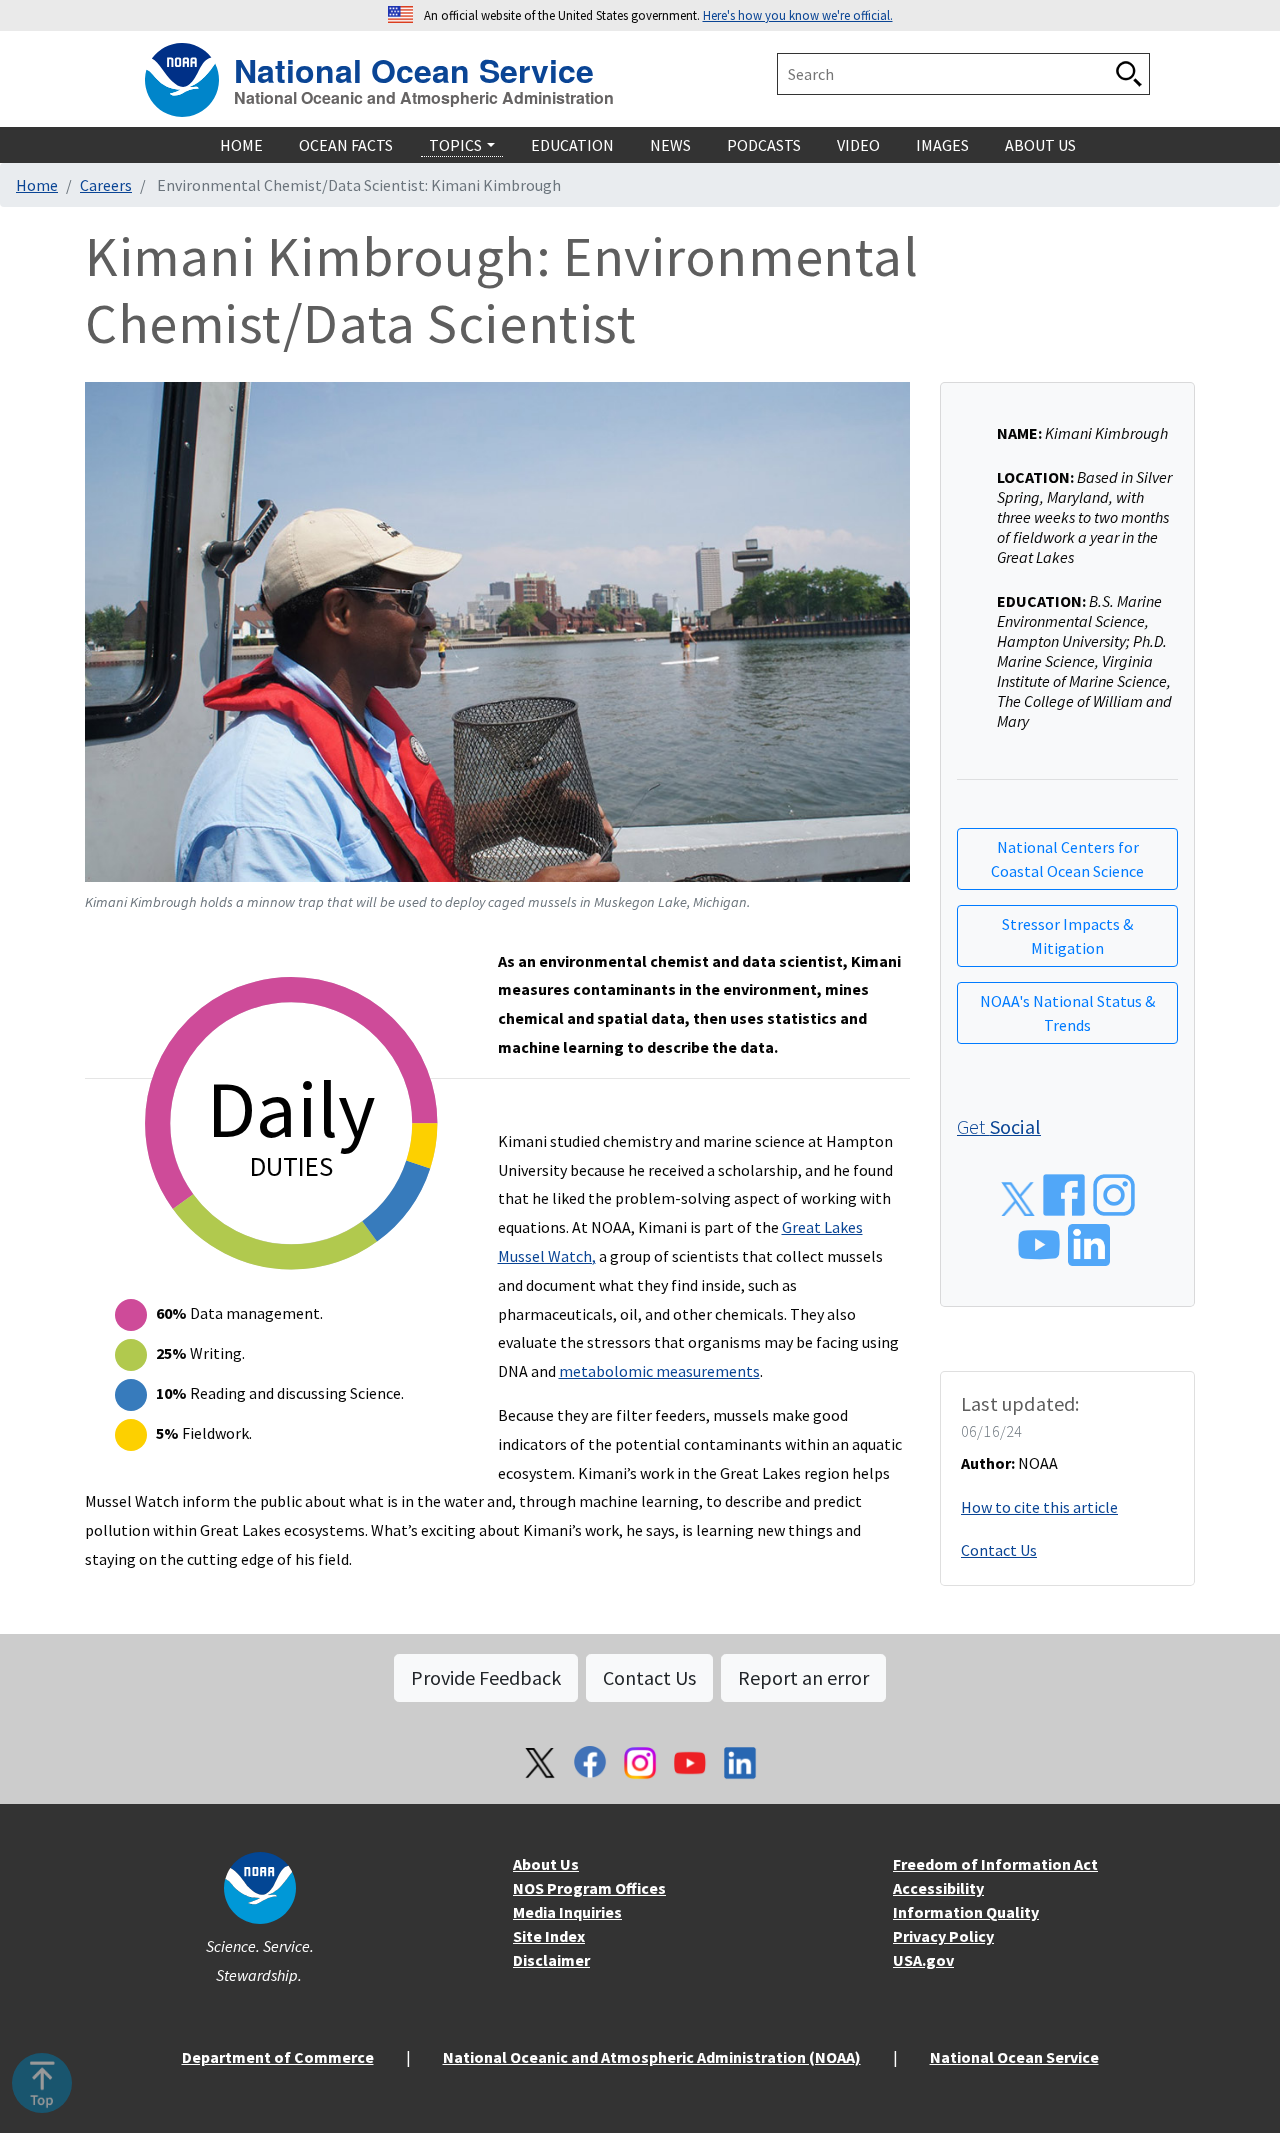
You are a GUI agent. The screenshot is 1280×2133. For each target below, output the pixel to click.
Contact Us (999, 1550)
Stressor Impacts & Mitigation (1067, 936)
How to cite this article (1039, 1507)
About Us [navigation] (1040, 145)
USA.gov (923, 1960)
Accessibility (938, 1888)
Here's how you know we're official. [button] (798, 15)
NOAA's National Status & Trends (1067, 1013)
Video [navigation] (858, 145)
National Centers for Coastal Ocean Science (1067, 859)
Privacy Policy (943, 1936)
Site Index (549, 1936)
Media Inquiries (567, 1912)
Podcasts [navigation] (764, 145)
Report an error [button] (803, 1677)
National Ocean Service (414, 67)
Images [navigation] (942, 145)
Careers (106, 185)
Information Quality (966, 1912)
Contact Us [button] (649, 1677)
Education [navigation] (572, 145)
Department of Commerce (278, 2057)
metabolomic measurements (659, 1371)
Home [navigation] (241, 145)
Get (999, 1126)
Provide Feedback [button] (486, 1677)
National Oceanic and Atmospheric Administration (424, 98)
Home (37, 185)
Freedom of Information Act (995, 1864)
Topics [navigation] (455, 145)
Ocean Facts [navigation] (346, 145)
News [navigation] (670, 145)
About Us (546, 1864)
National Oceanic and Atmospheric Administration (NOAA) (652, 2057)
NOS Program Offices (589, 1888)
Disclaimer (551, 1960)
